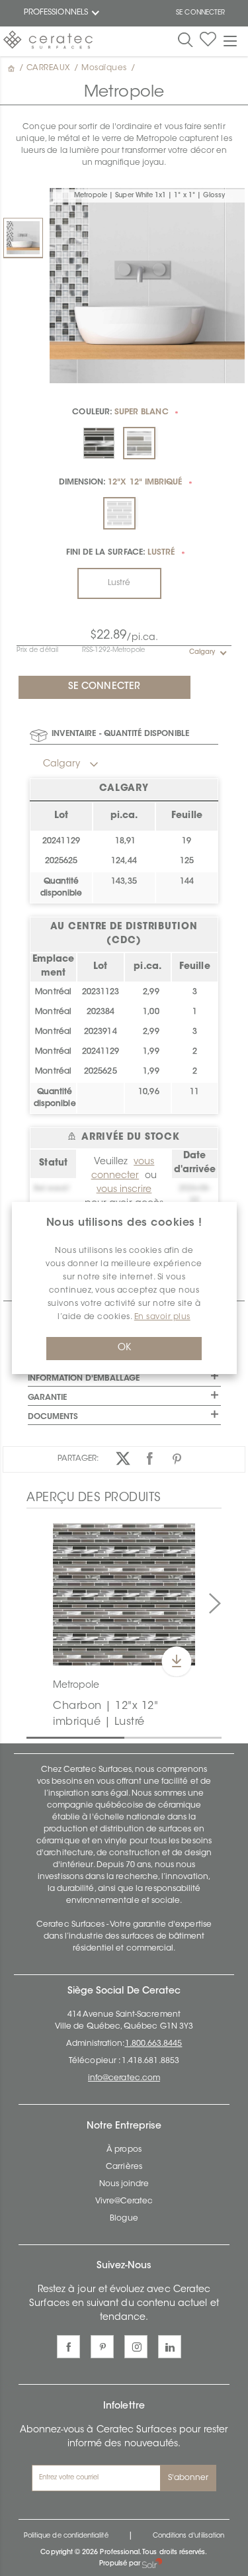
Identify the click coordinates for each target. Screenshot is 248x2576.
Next (215, 1604)
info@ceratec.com (124, 2078)
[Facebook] (68, 2347)
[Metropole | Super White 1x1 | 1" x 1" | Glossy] (23, 238)
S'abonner (188, 2478)
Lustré (119, 583)
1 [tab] (33, 1737)
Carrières (124, 2167)
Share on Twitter (123, 1458)
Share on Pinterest (177, 1458)
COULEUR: (120, 412)
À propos (124, 2150)
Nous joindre (124, 2184)
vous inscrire (124, 1190)
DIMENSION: (121, 483)
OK (124, 1348)
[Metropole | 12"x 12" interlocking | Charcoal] (124, 1595)
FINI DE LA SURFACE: (121, 553)
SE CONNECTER (200, 13)
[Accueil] (13, 68)
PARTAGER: (78, 1459)
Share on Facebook (150, 1458)
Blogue (124, 2219)
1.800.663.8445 (154, 2044)
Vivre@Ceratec (124, 2201)
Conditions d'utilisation (188, 2536)
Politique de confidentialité (66, 2536)
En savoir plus (162, 1317)
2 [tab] (131, 1737)
